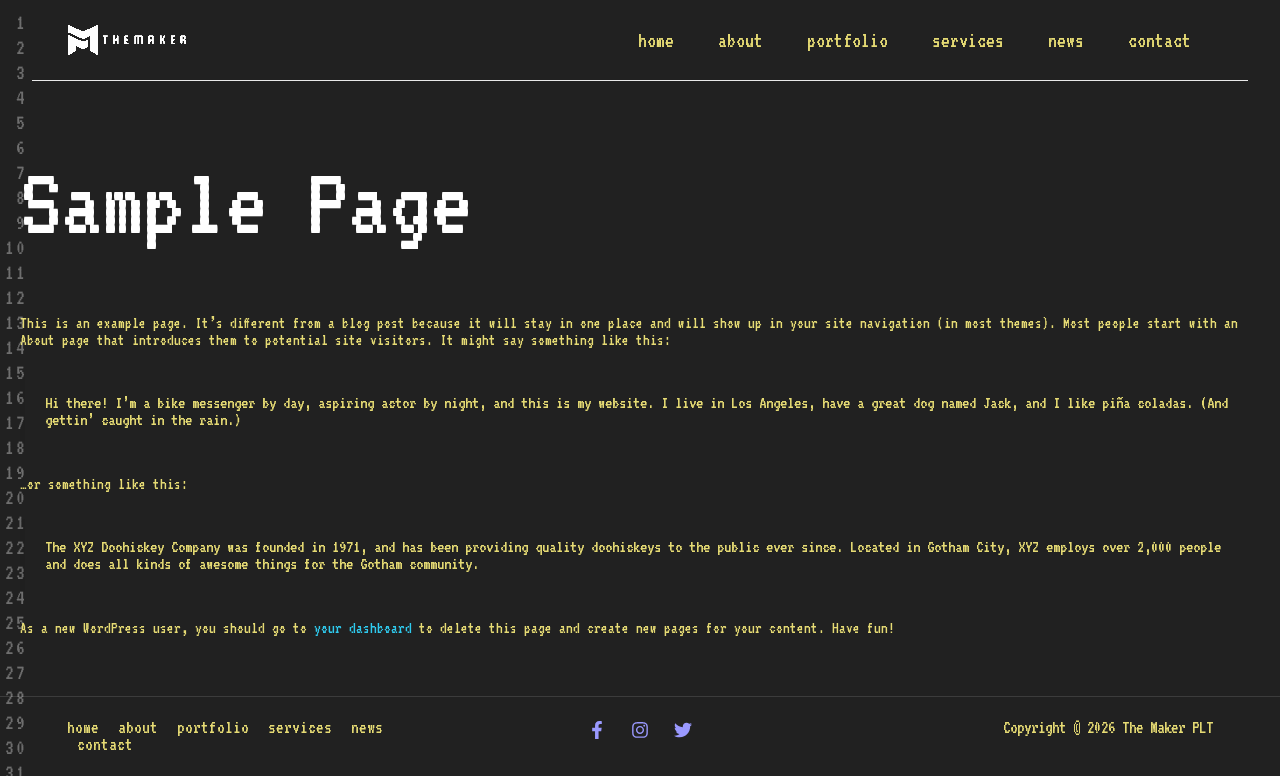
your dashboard (363, 628)
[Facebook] (597, 730)
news (1066, 40)
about (740, 40)
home (656, 40)
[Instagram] (640, 730)
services (968, 40)
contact (1159, 40)
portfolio (847, 40)
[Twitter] (683, 730)
